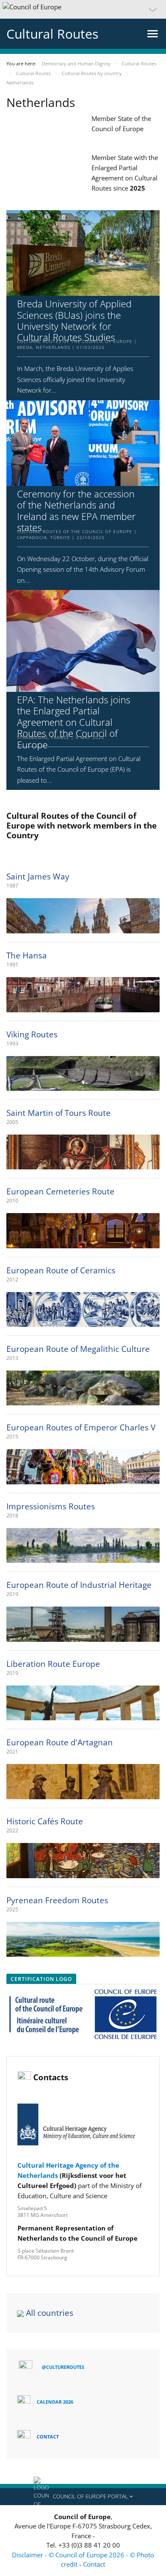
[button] (83, 9)
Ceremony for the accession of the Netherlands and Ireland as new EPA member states (76, 511)
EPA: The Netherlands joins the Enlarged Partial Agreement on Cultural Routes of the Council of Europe (74, 722)
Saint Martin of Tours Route (59, 1113)
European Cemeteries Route (60, 1191)
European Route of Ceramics (61, 1270)
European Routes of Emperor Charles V (81, 1427)
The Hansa (27, 955)
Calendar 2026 (55, 2402)
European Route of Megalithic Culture (78, 1349)
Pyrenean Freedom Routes (57, 1900)
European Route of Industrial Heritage (79, 1585)
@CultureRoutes (63, 2367)
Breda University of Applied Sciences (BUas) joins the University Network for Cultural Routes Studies (74, 320)
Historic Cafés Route (45, 1821)
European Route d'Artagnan (60, 1742)
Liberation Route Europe (53, 1664)
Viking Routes (32, 1034)
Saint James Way (38, 876)
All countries (50, 2313)
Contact (94, 2564)
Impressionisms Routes (51, 1506)
